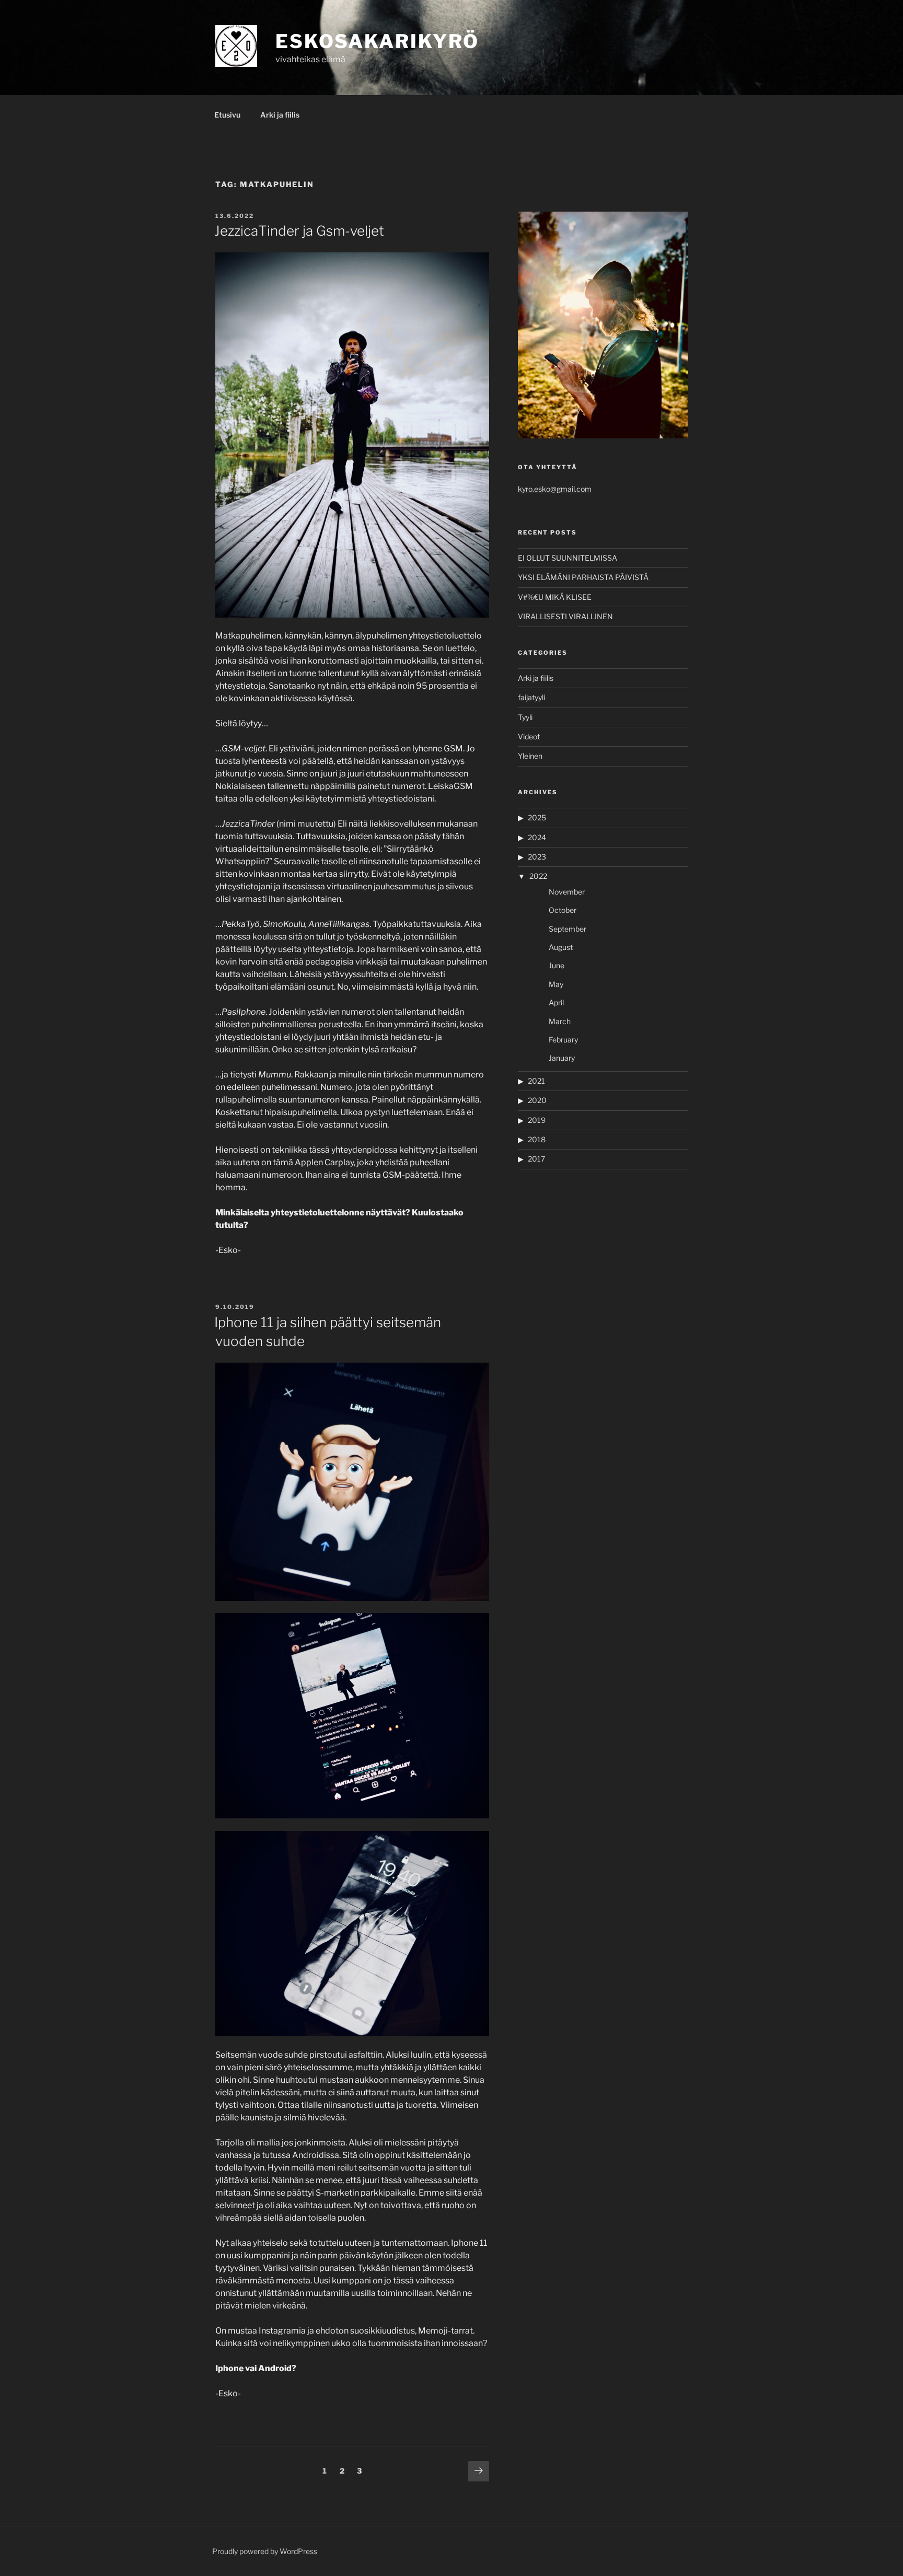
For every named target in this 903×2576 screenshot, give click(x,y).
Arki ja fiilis (280, 115)
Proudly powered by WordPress (265, 2551)
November (567, 892)
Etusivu (227, 115)
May (556, 984)
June (557, 965)
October (563, 910)
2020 (537, 1100)
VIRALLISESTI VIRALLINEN (565, 616)
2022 (538, 876)
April (556, 1002)
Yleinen (530, 756)
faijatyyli (531, 697)
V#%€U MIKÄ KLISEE (555, 597)
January (562, 1058)
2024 (537, 837)
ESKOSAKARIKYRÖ (377, 41)
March (560, 1021)
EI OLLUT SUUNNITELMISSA (568, 558)
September (568, 929)
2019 (537, 1120)
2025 (537, 817)
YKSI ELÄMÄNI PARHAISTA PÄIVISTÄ (583, 577)
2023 (537, 857)
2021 (536, 1081)
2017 (536, 1159)
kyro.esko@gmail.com (555, 489)
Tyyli (525, 717)
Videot (529, 736)
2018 (537, 1139)
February (563, 1040)
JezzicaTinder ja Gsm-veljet (299, 231)
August (561, 947)
